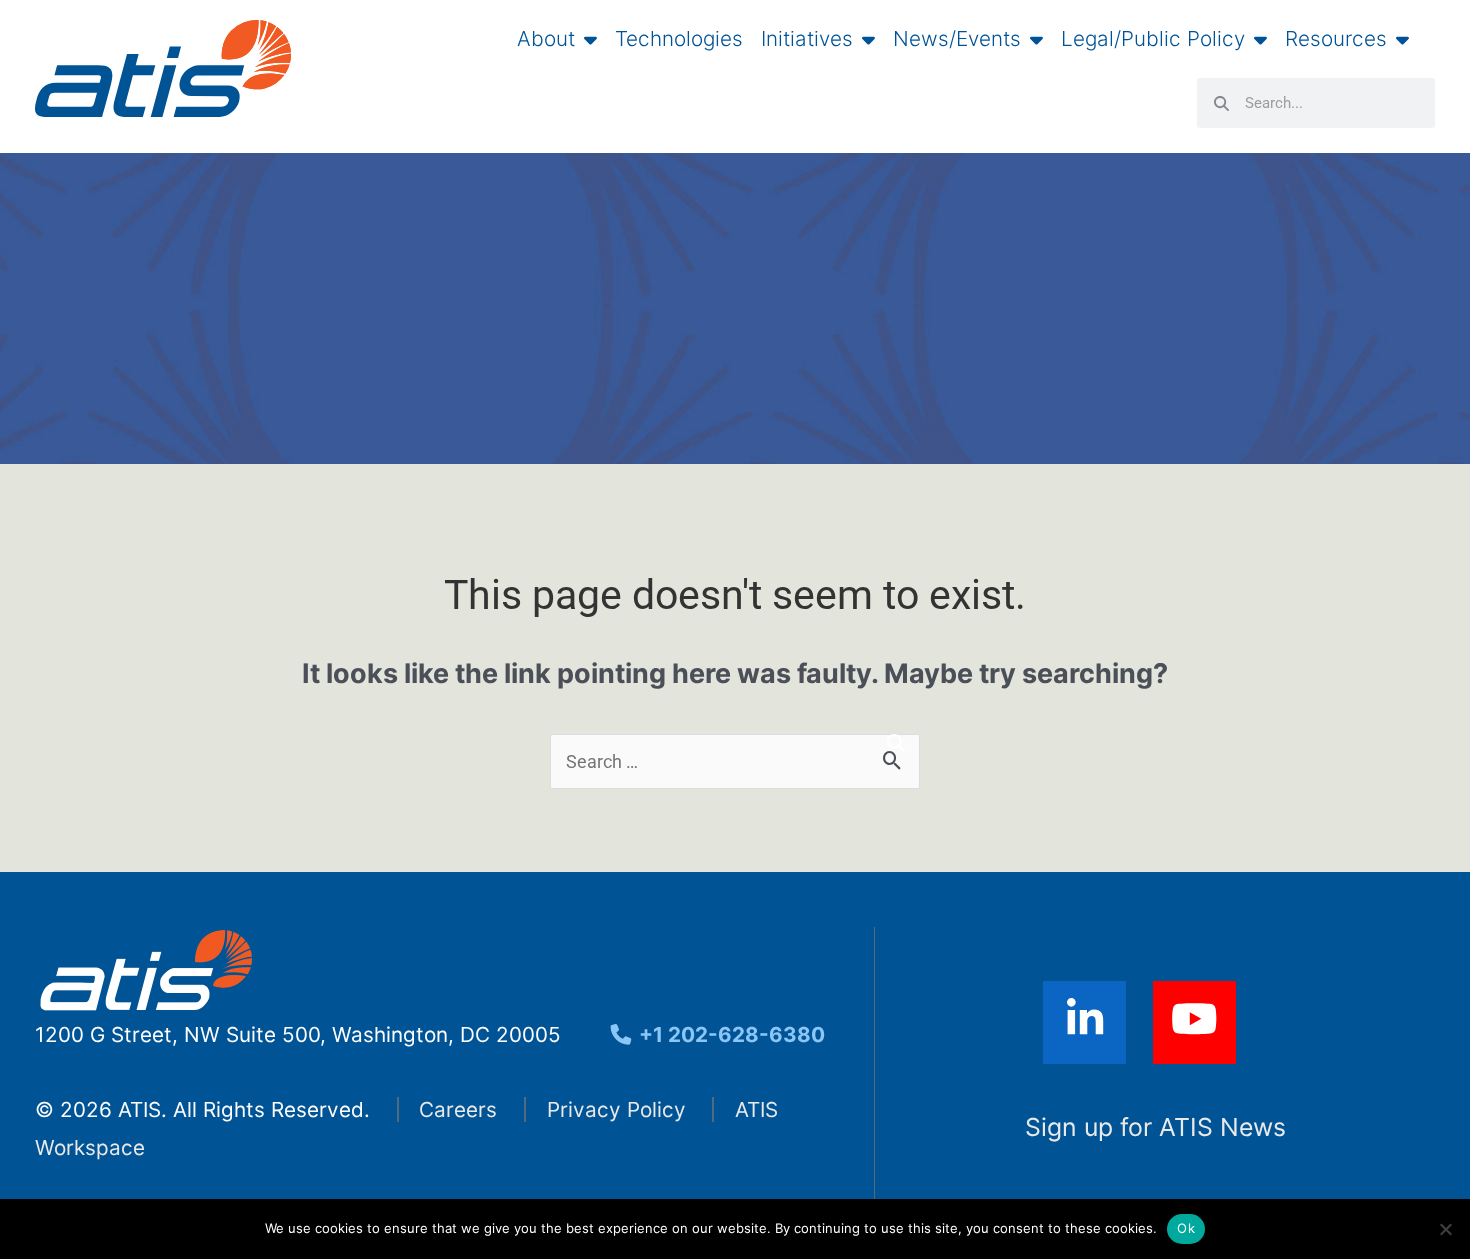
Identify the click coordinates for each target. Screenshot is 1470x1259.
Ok (1186, 1228)
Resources (1336, 39)
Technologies (679, 39)
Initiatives (807, 39)
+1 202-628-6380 (729, 1034)
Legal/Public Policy (1153, 39)
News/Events (957, 39)
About (546, 39)
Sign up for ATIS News (1155, 1127)
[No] (1445, 1229)
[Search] (896, 743)
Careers (458, 1109)
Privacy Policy (616, 1109)
